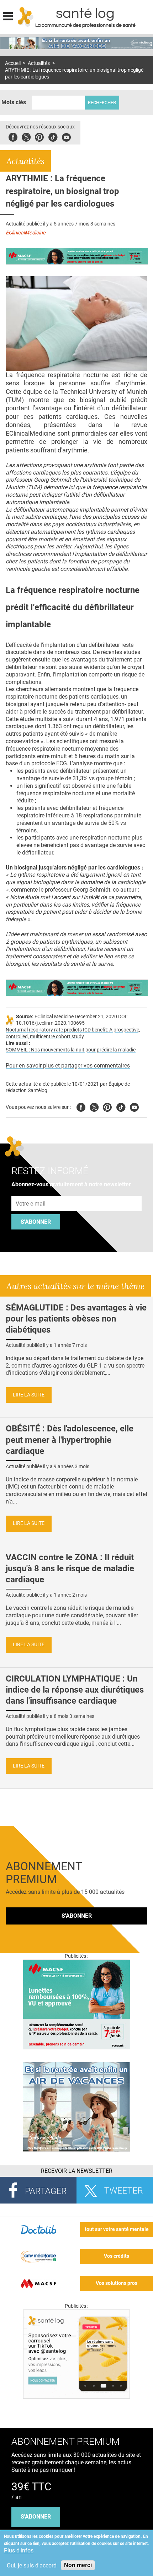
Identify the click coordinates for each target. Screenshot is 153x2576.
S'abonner (36, 1222)
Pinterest (39, 136)
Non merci (78, 2565)
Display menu (8, 15)
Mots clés (14, 102)
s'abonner (36, 2517)
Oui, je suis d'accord (32, 2565)
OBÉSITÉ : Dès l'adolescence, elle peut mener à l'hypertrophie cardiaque (70, 1440)
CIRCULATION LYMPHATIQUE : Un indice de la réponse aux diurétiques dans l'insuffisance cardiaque (75, 1690)
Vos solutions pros (117, 2283)
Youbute (66, 136)
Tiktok (53, 136)
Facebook (13, 136)
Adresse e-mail (31, 1192)
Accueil (13, 63)
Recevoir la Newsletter (77, 2171)
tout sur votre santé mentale (117, 2229)
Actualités (39, 63)
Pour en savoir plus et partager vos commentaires (68, 1066)
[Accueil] (26, 17)
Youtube (134, 1106)
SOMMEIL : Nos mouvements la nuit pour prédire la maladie (71, 1050)
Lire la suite (29, 1395)
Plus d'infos (19, 2550)
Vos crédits (117, 2256)
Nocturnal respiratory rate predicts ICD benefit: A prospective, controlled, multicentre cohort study (73, 1033)
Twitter (26, 136)
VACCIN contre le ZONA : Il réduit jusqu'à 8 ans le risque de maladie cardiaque (70, 1568)
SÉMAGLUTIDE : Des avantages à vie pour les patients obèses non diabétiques (76, 1319)
